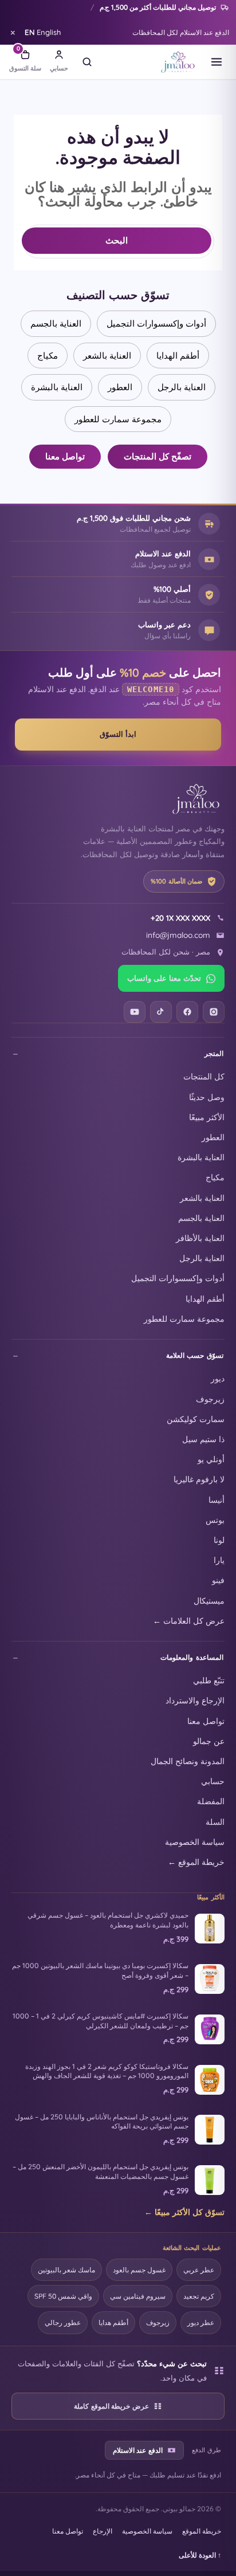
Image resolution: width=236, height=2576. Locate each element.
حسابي (213, 1781)
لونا (219, 1540)
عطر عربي (199, 2270)
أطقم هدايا (113, 2322)
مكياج (48, 356)
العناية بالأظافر (200, 1238)
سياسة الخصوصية (195, 1842)
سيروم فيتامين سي (138, 2296)
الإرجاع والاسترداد (195, 1700)
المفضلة (211, 1801)
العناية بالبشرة (57, 387)
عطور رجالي (63, 2322)
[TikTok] (161, 1012)
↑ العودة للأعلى (200, 2555)
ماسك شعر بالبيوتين (66, 2270)
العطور (120, 387)
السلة (215, 1822)
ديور (218, 1378)
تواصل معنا (65, 456)
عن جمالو (209, 1741)
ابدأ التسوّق (118, 734)
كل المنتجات (204, 1076)
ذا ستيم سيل (203, 1439)
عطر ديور (201, 2322)
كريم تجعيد (199, 2296)
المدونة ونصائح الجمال (188, 1761)
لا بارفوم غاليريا (199, 1479)
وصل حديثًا (207, 1097)
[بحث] (87, 62)
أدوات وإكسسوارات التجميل (156, 323)
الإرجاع (103, 2531)
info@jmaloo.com (178, 935)
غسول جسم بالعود (139, 2270)
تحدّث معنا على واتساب (164, 978)
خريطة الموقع (202, 2531)
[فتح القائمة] (217, 62)
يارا (219, 1560)
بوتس (215, 1520)
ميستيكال (209, 1601)
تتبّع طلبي (209, 1680)
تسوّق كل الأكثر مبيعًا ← (184, 2212)
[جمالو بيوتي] (178, 62)
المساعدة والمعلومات (192, 1657)
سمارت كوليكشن (196, 1419)
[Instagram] (214, 1012)
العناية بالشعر (107, 356)
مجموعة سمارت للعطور (118, 419)
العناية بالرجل (182, 387)
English (43, 32)
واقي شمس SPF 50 (63, 2296)
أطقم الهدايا (178, 356)
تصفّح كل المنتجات (158, 456)
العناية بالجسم (56, 323)
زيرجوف (210, 1399)
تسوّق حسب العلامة (195, 1355)
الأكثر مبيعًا (207, 1117)
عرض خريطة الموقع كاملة (111, 2406)
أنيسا (217, 1500)
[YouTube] (135, 1012)
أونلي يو (211, 1459)
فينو (218, 1580)
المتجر (214, 1053)
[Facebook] (187, 1012)
